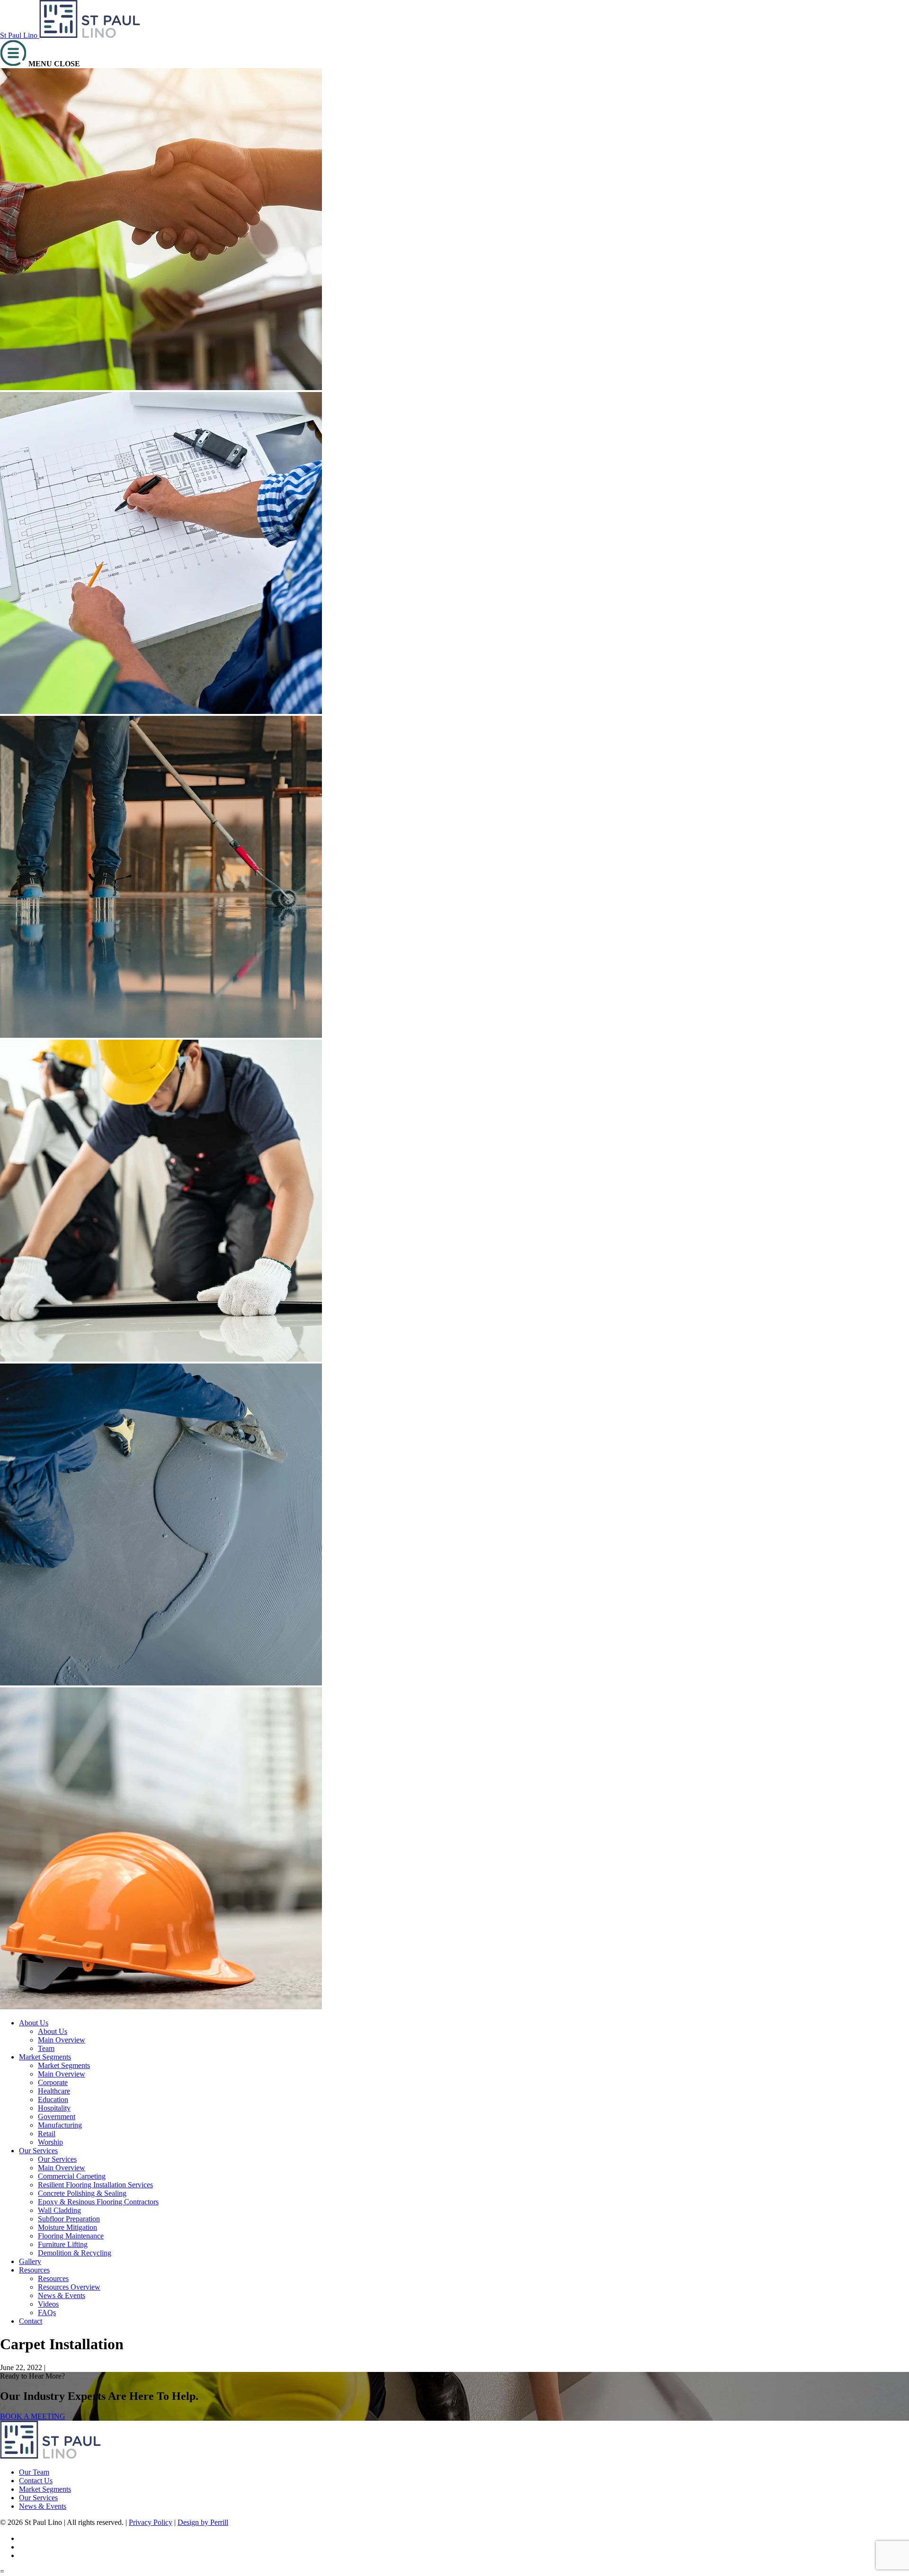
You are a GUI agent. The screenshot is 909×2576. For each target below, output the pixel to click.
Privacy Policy (151, 2522)
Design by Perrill (203, 2522)
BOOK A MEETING (33, 2416)
